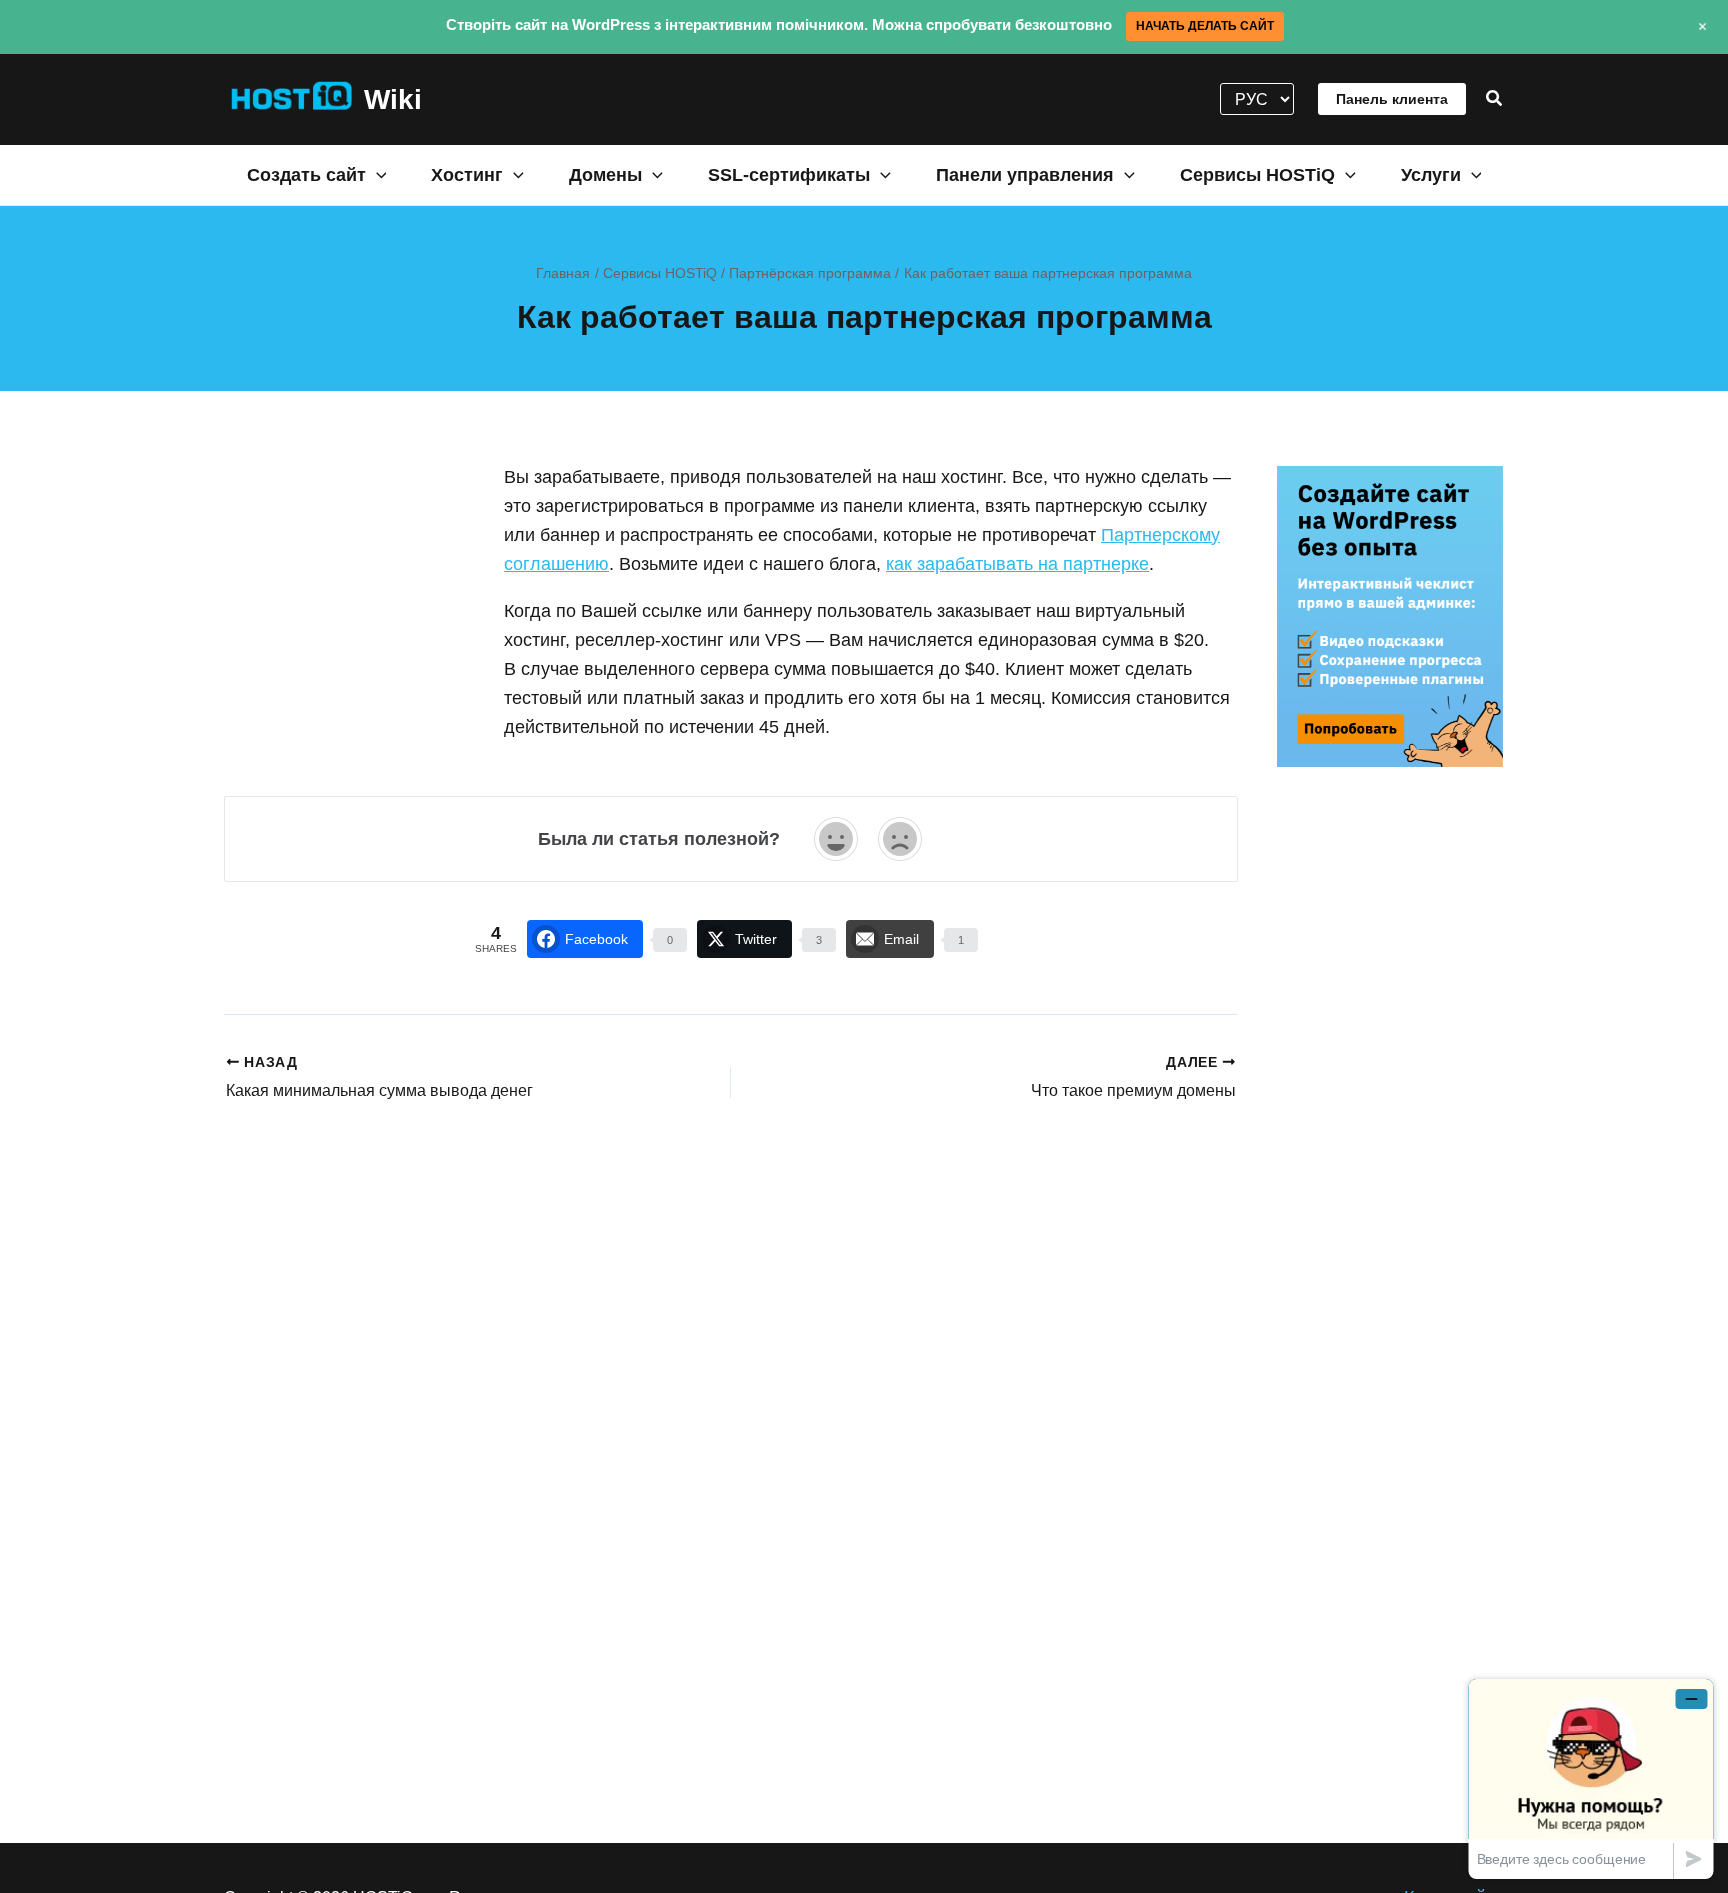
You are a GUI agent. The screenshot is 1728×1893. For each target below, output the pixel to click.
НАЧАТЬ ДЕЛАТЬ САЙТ (1205, 26)
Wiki (393, 99)
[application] (376, 174)
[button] (1495, 99)
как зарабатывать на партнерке (1017, 564)
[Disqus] (731, 1364)
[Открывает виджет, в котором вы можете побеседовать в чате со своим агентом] (1591, 1778)
